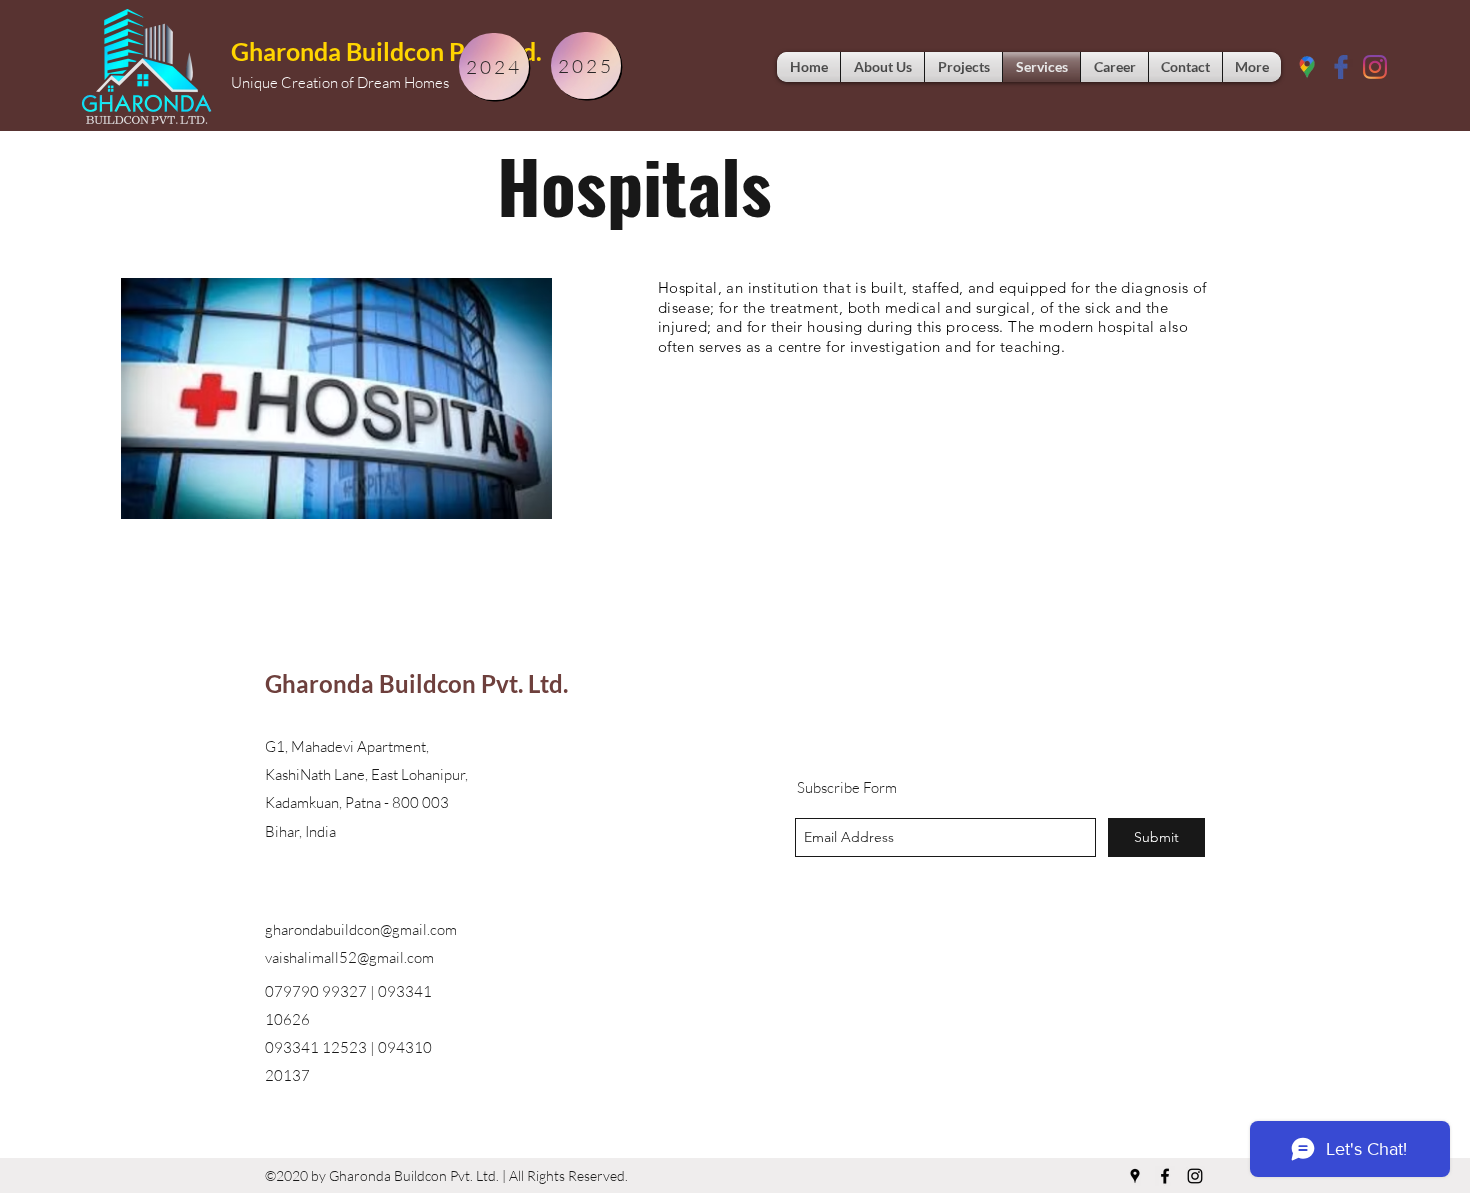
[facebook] (1341, 67)
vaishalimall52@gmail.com (349, 957)
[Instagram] (1375, 67)
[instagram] (1195, 1176)
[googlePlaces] (1307, 67)
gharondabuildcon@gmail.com (361, 929)
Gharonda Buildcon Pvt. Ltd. (386, 51)
